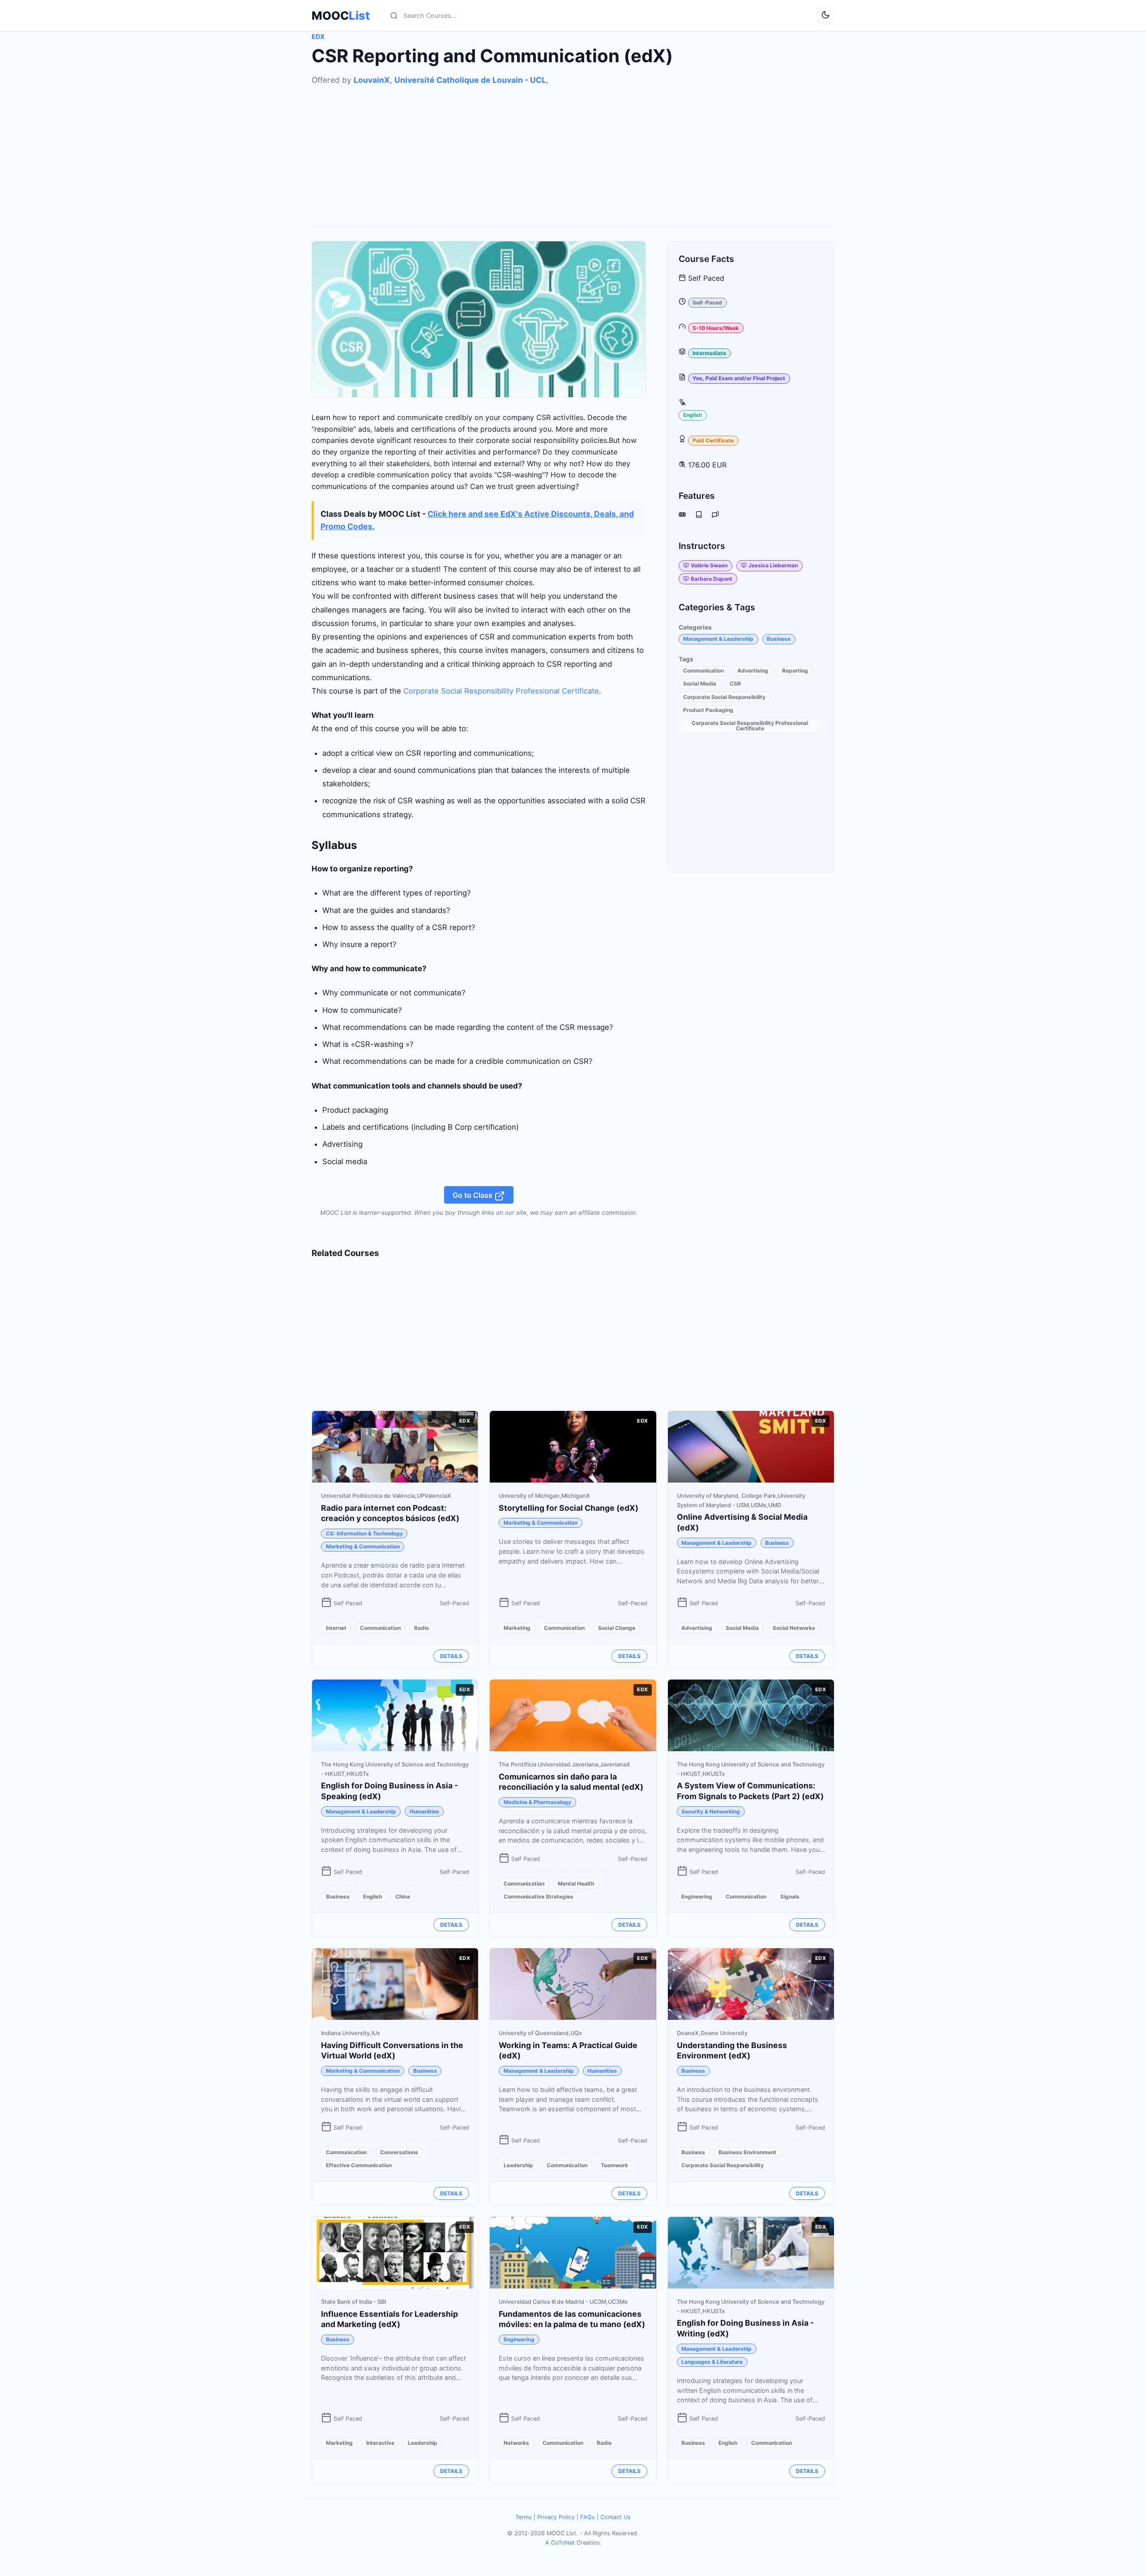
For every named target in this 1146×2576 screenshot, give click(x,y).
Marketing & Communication (363, 1546)
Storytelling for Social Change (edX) (569, 1508)
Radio (421, 1628)
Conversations (399, 2152)
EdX (318, 36)
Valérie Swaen (709, 566)
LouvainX (372, 80)
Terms (524, 2517)
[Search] (394, 16)
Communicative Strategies (539, 1897)
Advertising (753, 671)
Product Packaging (708, 710)
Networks (516, 2443)
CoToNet (563, 2543)
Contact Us (616, 2517)
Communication (703, 671)
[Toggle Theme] (825, 16)
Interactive (380, 2443)
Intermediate (709, 353)
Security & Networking (711, 1811)
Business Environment (747, 2152)
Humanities (424, 1811)
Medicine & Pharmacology (537, 1802)
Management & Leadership (718, 639)
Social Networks (794, 1628)
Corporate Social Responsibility (724, 697)
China (403, 1897)
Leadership (518, 2165)
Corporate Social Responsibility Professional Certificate (501, 691)
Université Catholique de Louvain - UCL (470, 80)
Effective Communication (359, 2165)
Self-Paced (707, 303)
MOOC (341, 16)
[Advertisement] (573, 149)
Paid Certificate (713, 440)
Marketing (517, 1628)
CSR (735, 684)
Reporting (795, 671)
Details (451, 1656)
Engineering (697, 1897)
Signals (790, 1897)
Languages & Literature (712, 2362)
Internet (336, 1628)
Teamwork (614, 2165)
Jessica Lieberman (773, 566)
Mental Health (576, 1884)
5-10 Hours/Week (716, 328)
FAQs (588, 2517)
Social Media (700, 684)
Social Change (617, 1628)
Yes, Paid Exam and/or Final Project (739, 379)
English (693, 415)
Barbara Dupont (712, 579)
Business (779, 639)
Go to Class (473, 1195)
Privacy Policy (556, 2517)
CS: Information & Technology (364, 1533)
